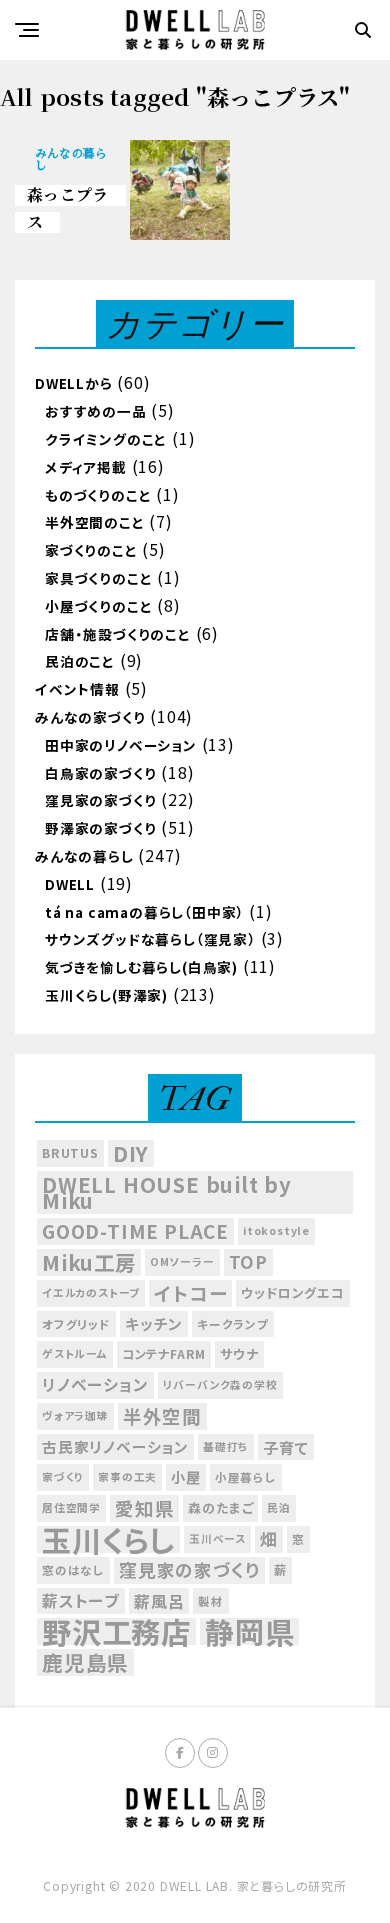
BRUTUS (70, 1153)
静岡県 (249, 1631)
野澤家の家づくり (100, 828)
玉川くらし (108, 1539)
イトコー (190, 1293)
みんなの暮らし (84, 856)
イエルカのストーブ (91, 1292)
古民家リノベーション (115, 1446)
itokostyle (276, 1230)
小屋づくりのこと (98, 606)
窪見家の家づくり (100, 800)
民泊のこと (80, 661)
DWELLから (74, 383)
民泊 (279, 1507)
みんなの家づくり (90, 717)
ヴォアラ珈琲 (75, 1415)
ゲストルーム (75, 1353)
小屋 (186, 1476)
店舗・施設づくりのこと (118, 634)
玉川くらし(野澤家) (106, 995)
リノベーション (95, 1384)
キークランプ (233, 1324)
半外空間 (162, 1416)
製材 (211, 1601)
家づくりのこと (91, 550)
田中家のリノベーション (121, 745)
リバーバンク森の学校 (220, 1384)
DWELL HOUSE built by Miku (167, 1193)
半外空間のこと (95, 522)
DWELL (70, 884)
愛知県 (144, 1508)
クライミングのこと (106, 439)
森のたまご (220, 1507)
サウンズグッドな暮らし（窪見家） (150, 939)
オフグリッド (76, 1324)
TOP (248, 1261)
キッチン (154, 1323)
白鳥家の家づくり (100, 773)
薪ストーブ (81, 1600)
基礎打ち (226, 1446)
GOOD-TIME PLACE (135, 1231)
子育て (285, 1447)
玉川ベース (217, 1538)
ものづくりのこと (98, 495)
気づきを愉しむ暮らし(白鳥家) (141, 967)
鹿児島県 (85, 1662)
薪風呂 (159, 1601)
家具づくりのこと (98, 578)
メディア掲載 (86, 467)
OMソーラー (182, 1261)
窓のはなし (73, 1570)
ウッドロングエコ (292, 1292)
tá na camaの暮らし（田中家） (144, 912)
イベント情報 (77, 689)
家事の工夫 (127, 1476)
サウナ (239, 1353)
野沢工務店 (116, 1631)
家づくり (63, 1476)
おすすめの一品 (96, 411)
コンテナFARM (164, 1354)
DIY (131, 1153)
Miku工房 (89, 1262)
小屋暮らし (246, 1477)
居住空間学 (71, 1507)
